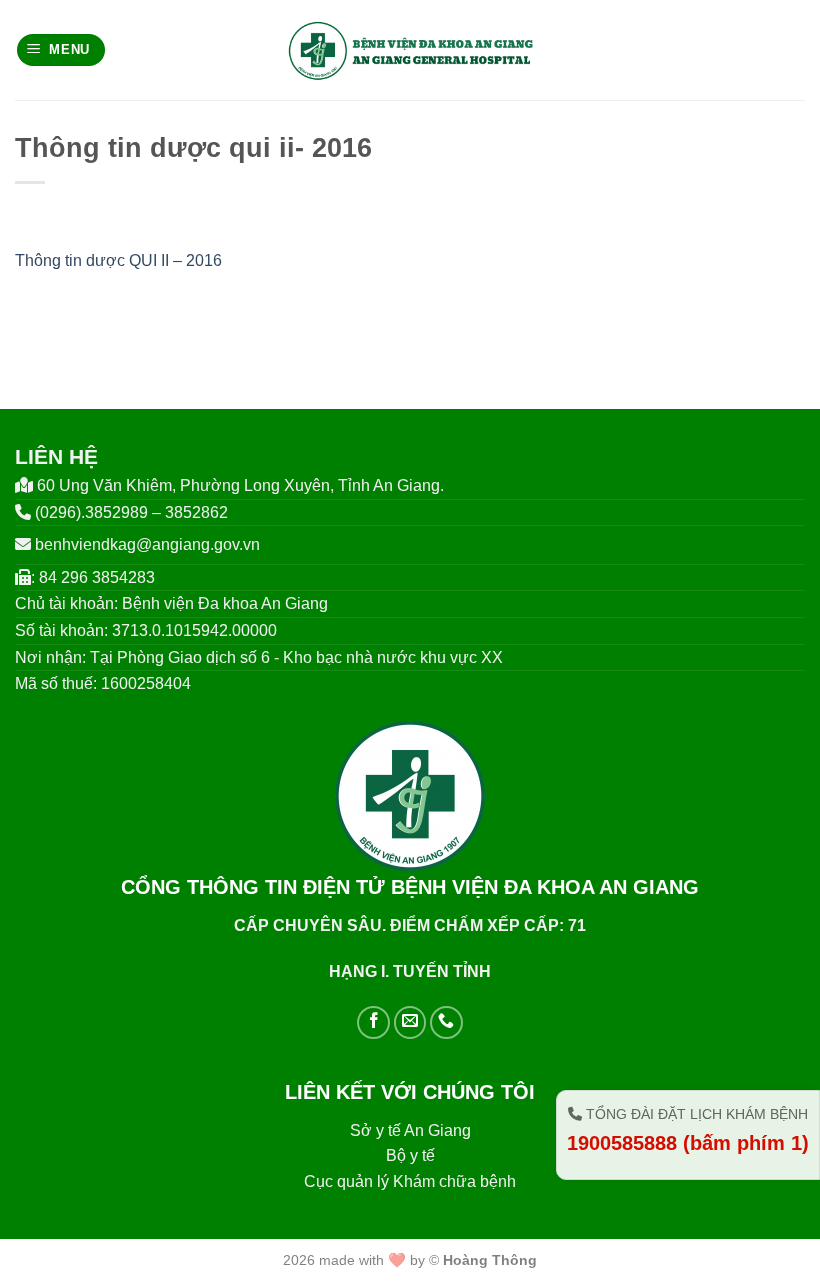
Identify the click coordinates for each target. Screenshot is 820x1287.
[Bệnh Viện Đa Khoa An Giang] (410, 50)
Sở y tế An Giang (410, 1130)
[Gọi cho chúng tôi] (446, 1022)
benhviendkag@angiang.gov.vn (147, 544)
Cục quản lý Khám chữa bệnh (410, 1181)
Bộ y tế (410, 1155)
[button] (61, 50)
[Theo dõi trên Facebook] (373, 1022)
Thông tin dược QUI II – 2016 (118, 260)
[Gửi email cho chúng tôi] (410, 1022)
